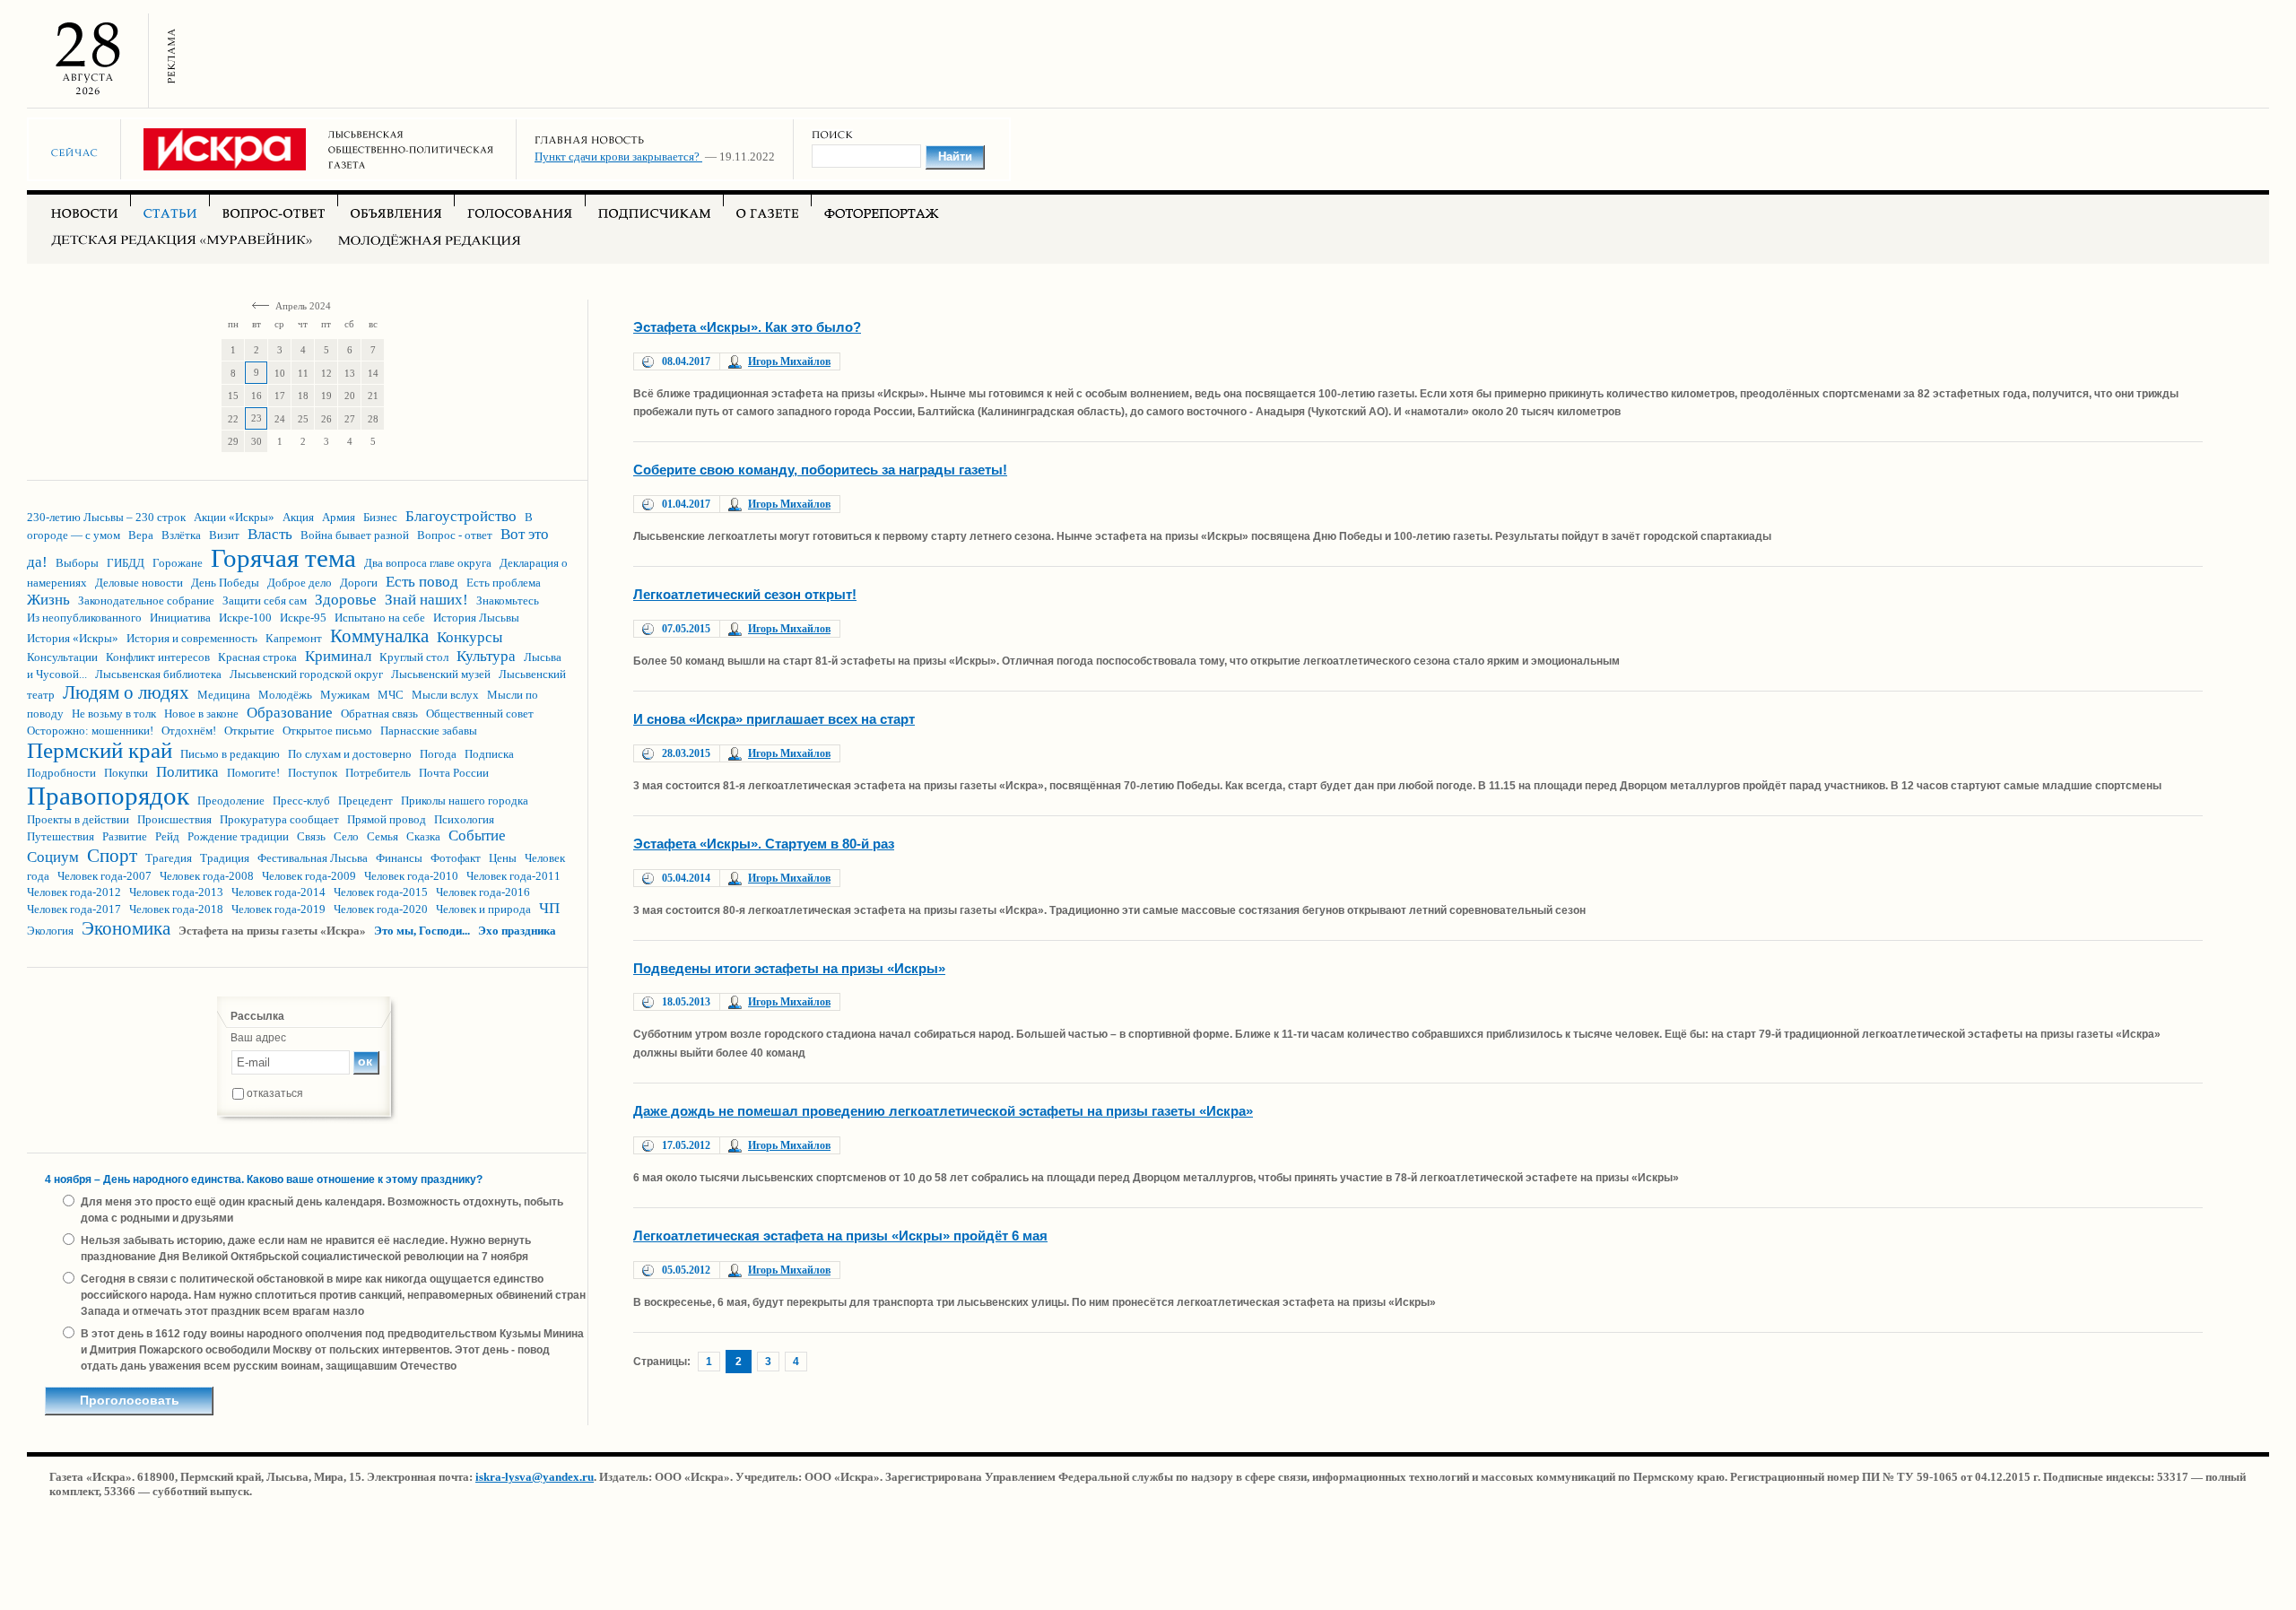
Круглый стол (414, 657)
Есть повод (422, 582)
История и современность (192, 638)
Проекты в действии (78, 819)
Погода (438, 754)
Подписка (489, 754)
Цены (503, 858)
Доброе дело (300, 583)
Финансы (399, 858)
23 (257, 418)
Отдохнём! (189, 731)
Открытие (249, 731)
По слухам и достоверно (350, 754)
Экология (50, 931)
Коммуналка (379, 636)
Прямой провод (387, 819)
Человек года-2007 (104, 876)
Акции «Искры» (234, 517)
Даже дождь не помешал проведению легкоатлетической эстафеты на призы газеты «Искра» (943, 1111)
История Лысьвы (476, 618)
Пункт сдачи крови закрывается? (618, 157)
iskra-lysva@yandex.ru (535, 1477)
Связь (311, 836)
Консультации (62, 657)
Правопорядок (108, 796)
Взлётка (181, 535)
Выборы (77, 563)
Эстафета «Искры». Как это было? (747, 327)
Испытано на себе (380, 618)
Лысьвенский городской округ (306, 674)
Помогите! (253, 773)
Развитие (125, 836)
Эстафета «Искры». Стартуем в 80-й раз (764, 844)
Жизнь (48, 600)
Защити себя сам (265, 600)
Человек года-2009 (309, 876)
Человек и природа (483, 909)
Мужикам (345, 695)
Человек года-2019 (278, 909)
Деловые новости (139, 583)
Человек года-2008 (207, 876)
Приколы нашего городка (465, 801)
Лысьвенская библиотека (158, 674)
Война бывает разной (355, 535)
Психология (464, 819)
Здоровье (346, 600)
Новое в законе (201, 714)
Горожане (178, 563)
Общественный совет (480, 714)
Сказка (423, 836)
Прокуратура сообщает (279, 819)
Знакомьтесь (508, 600)
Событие (477, 835)
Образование (290, 713)
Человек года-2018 (176, 909)
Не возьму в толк (114, 714)
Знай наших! (426, 600)
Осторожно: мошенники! (90, 731)
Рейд (167, 836)
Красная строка (257, 657)
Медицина (224, 695)
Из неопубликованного (84, 618)
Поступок (313, 773)
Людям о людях (126, 692)
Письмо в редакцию (230, 754)
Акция (298, 517)
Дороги (359, 583)
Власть (270, 534)
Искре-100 (245, 618)
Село (346, 836)
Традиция (225, 858)
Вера (141, 535)
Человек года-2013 (176, 892)
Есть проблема (504, 583)
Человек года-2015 (381, 892)
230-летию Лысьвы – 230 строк (106, 517)
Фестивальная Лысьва (313, 858)
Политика (187, 772)
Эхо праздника (517, 931)
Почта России (454, 773)
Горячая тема (283, 558)
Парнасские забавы (429, 731)
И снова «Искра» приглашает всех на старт (774, 719)
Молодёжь (285, 695)
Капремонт (294, 638)
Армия (339, 517)
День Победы (225, 583)
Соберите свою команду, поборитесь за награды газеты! (820, 470)
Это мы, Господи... (422, 931)
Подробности (61, 773)
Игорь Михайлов (789, 361)
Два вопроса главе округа (428, 563)
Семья (383, 836)
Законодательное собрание (146, 600)
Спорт (112, 856)
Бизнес (380, 517)
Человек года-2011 (513, 876)
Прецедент (365, 801)
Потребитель (378, 773)
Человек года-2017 (74, 909)
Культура (486, 656)
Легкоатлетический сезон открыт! (745, 594)
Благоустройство (461, 516)
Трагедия (169, 858)
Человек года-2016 (483, 892)
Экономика (126, 928)
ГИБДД (126, 563)
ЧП (549, 908)
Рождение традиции (238, 836)
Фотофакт (456, 858)
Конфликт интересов (158, 657)
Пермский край (100, 750)
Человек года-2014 (278, 892)
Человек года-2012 (74, 892)
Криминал (338, 656)
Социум (53, 857)
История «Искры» (73, 638)
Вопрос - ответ (455, 535)
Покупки (126, 773)
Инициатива (180, 618)
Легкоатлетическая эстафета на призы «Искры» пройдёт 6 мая (840, 1236)
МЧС (391, 695)
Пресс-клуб (301, 801)
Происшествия (174, 819)
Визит (224, 535)
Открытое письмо (327, 731)
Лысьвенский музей (441, 674)
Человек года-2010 (411, 876)
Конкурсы (470, 637)
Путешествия (61, 836)
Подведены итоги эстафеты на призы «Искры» (789, 968)
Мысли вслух (445, 695)
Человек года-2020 (381, 909)
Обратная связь (379, 714)
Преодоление (231, 801)
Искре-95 (303, 618)
